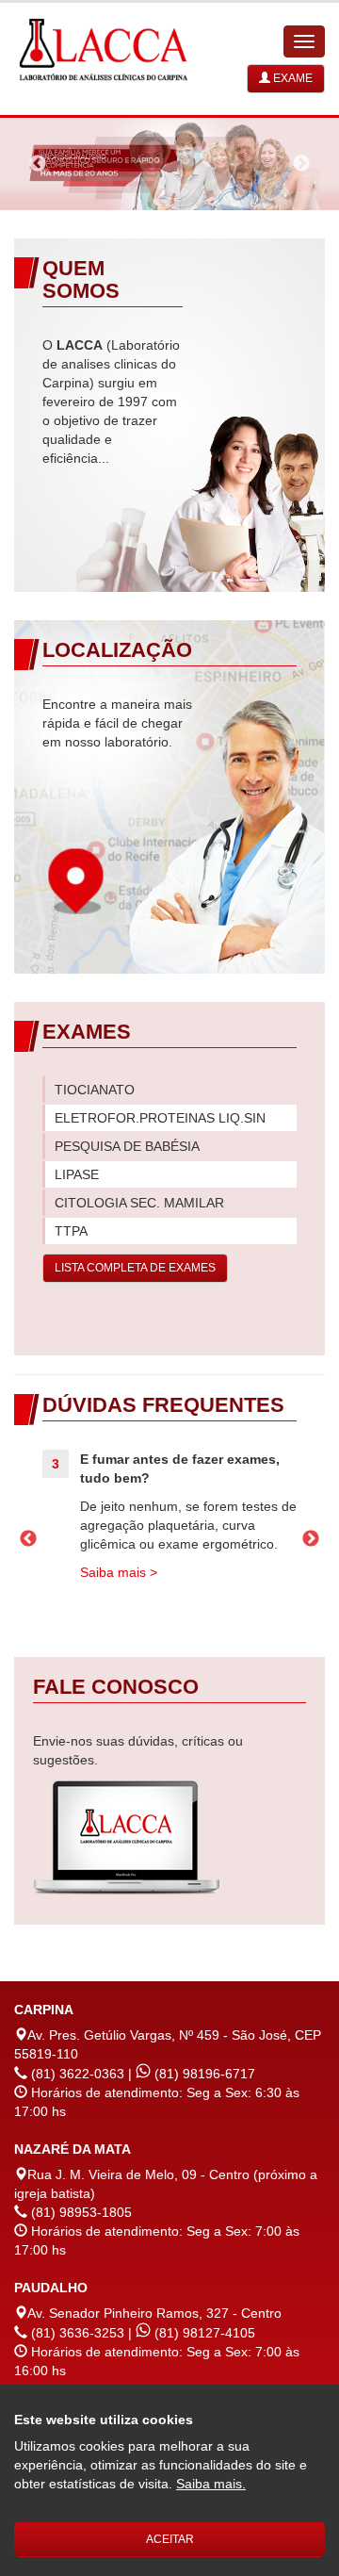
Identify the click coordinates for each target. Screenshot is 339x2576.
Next (301, 164)
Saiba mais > (119, 1572)
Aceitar (170, 2539)
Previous (38, 164)
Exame (291, 78)
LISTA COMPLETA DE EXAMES (135, 1268)
